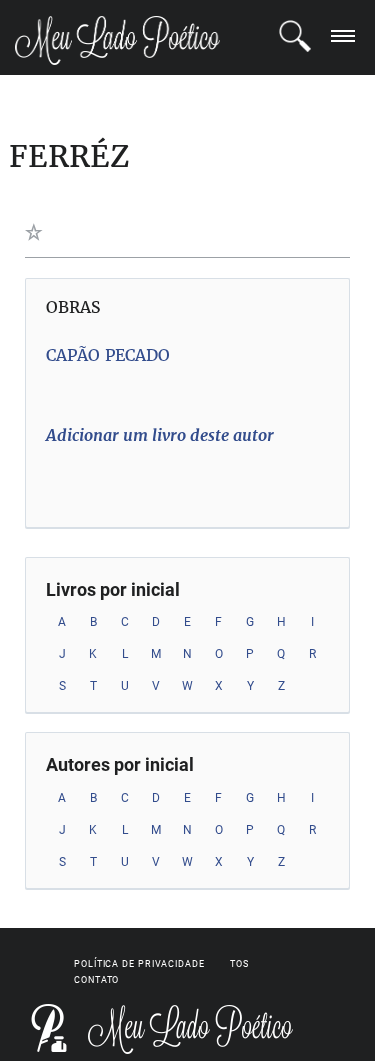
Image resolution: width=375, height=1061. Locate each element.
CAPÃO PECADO (108, 355)
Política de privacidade (139, 964)
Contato (96, 980)
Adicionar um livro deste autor (160, 435)
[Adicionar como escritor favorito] (37, 232)
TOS (239, 964)
